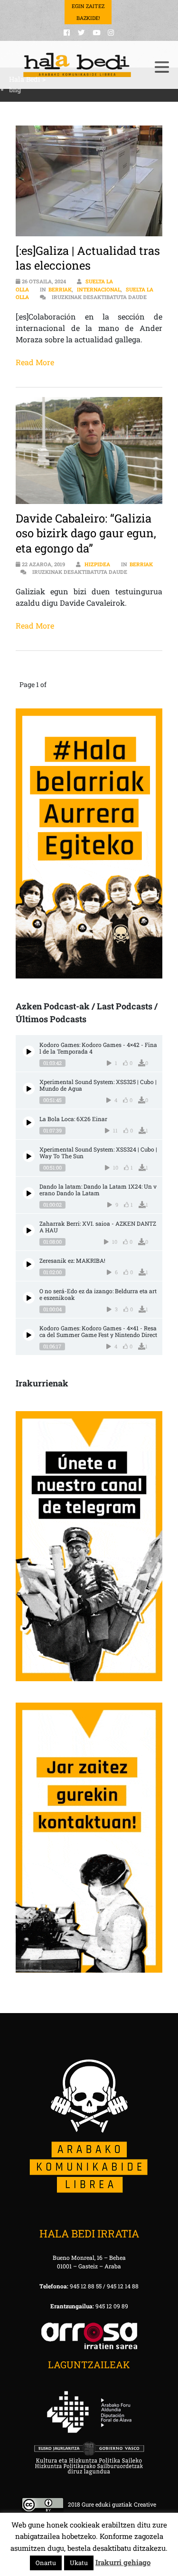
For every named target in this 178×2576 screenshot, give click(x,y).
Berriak (60, 289)
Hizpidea (97, 564)
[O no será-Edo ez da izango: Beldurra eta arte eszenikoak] (29, 1298)
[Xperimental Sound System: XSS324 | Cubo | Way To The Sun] (29, 1156)
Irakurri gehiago (123, 2562)
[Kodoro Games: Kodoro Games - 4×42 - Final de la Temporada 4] (29, 1051)
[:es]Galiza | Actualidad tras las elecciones (88, 258)
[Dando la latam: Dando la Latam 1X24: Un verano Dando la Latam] (29, 1193)
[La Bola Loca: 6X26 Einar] (29, 1122)
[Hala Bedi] (77, 65)
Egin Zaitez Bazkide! (88, 12)
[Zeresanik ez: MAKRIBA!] (29, 1264)
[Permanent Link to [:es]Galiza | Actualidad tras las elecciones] (89, 181)
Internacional (99, 289)
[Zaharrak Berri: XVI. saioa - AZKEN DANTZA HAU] (29, 1230)
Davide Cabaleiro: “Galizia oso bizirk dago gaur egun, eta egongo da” (86, 533)
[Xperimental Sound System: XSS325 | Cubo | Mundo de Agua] (29, 1089)
